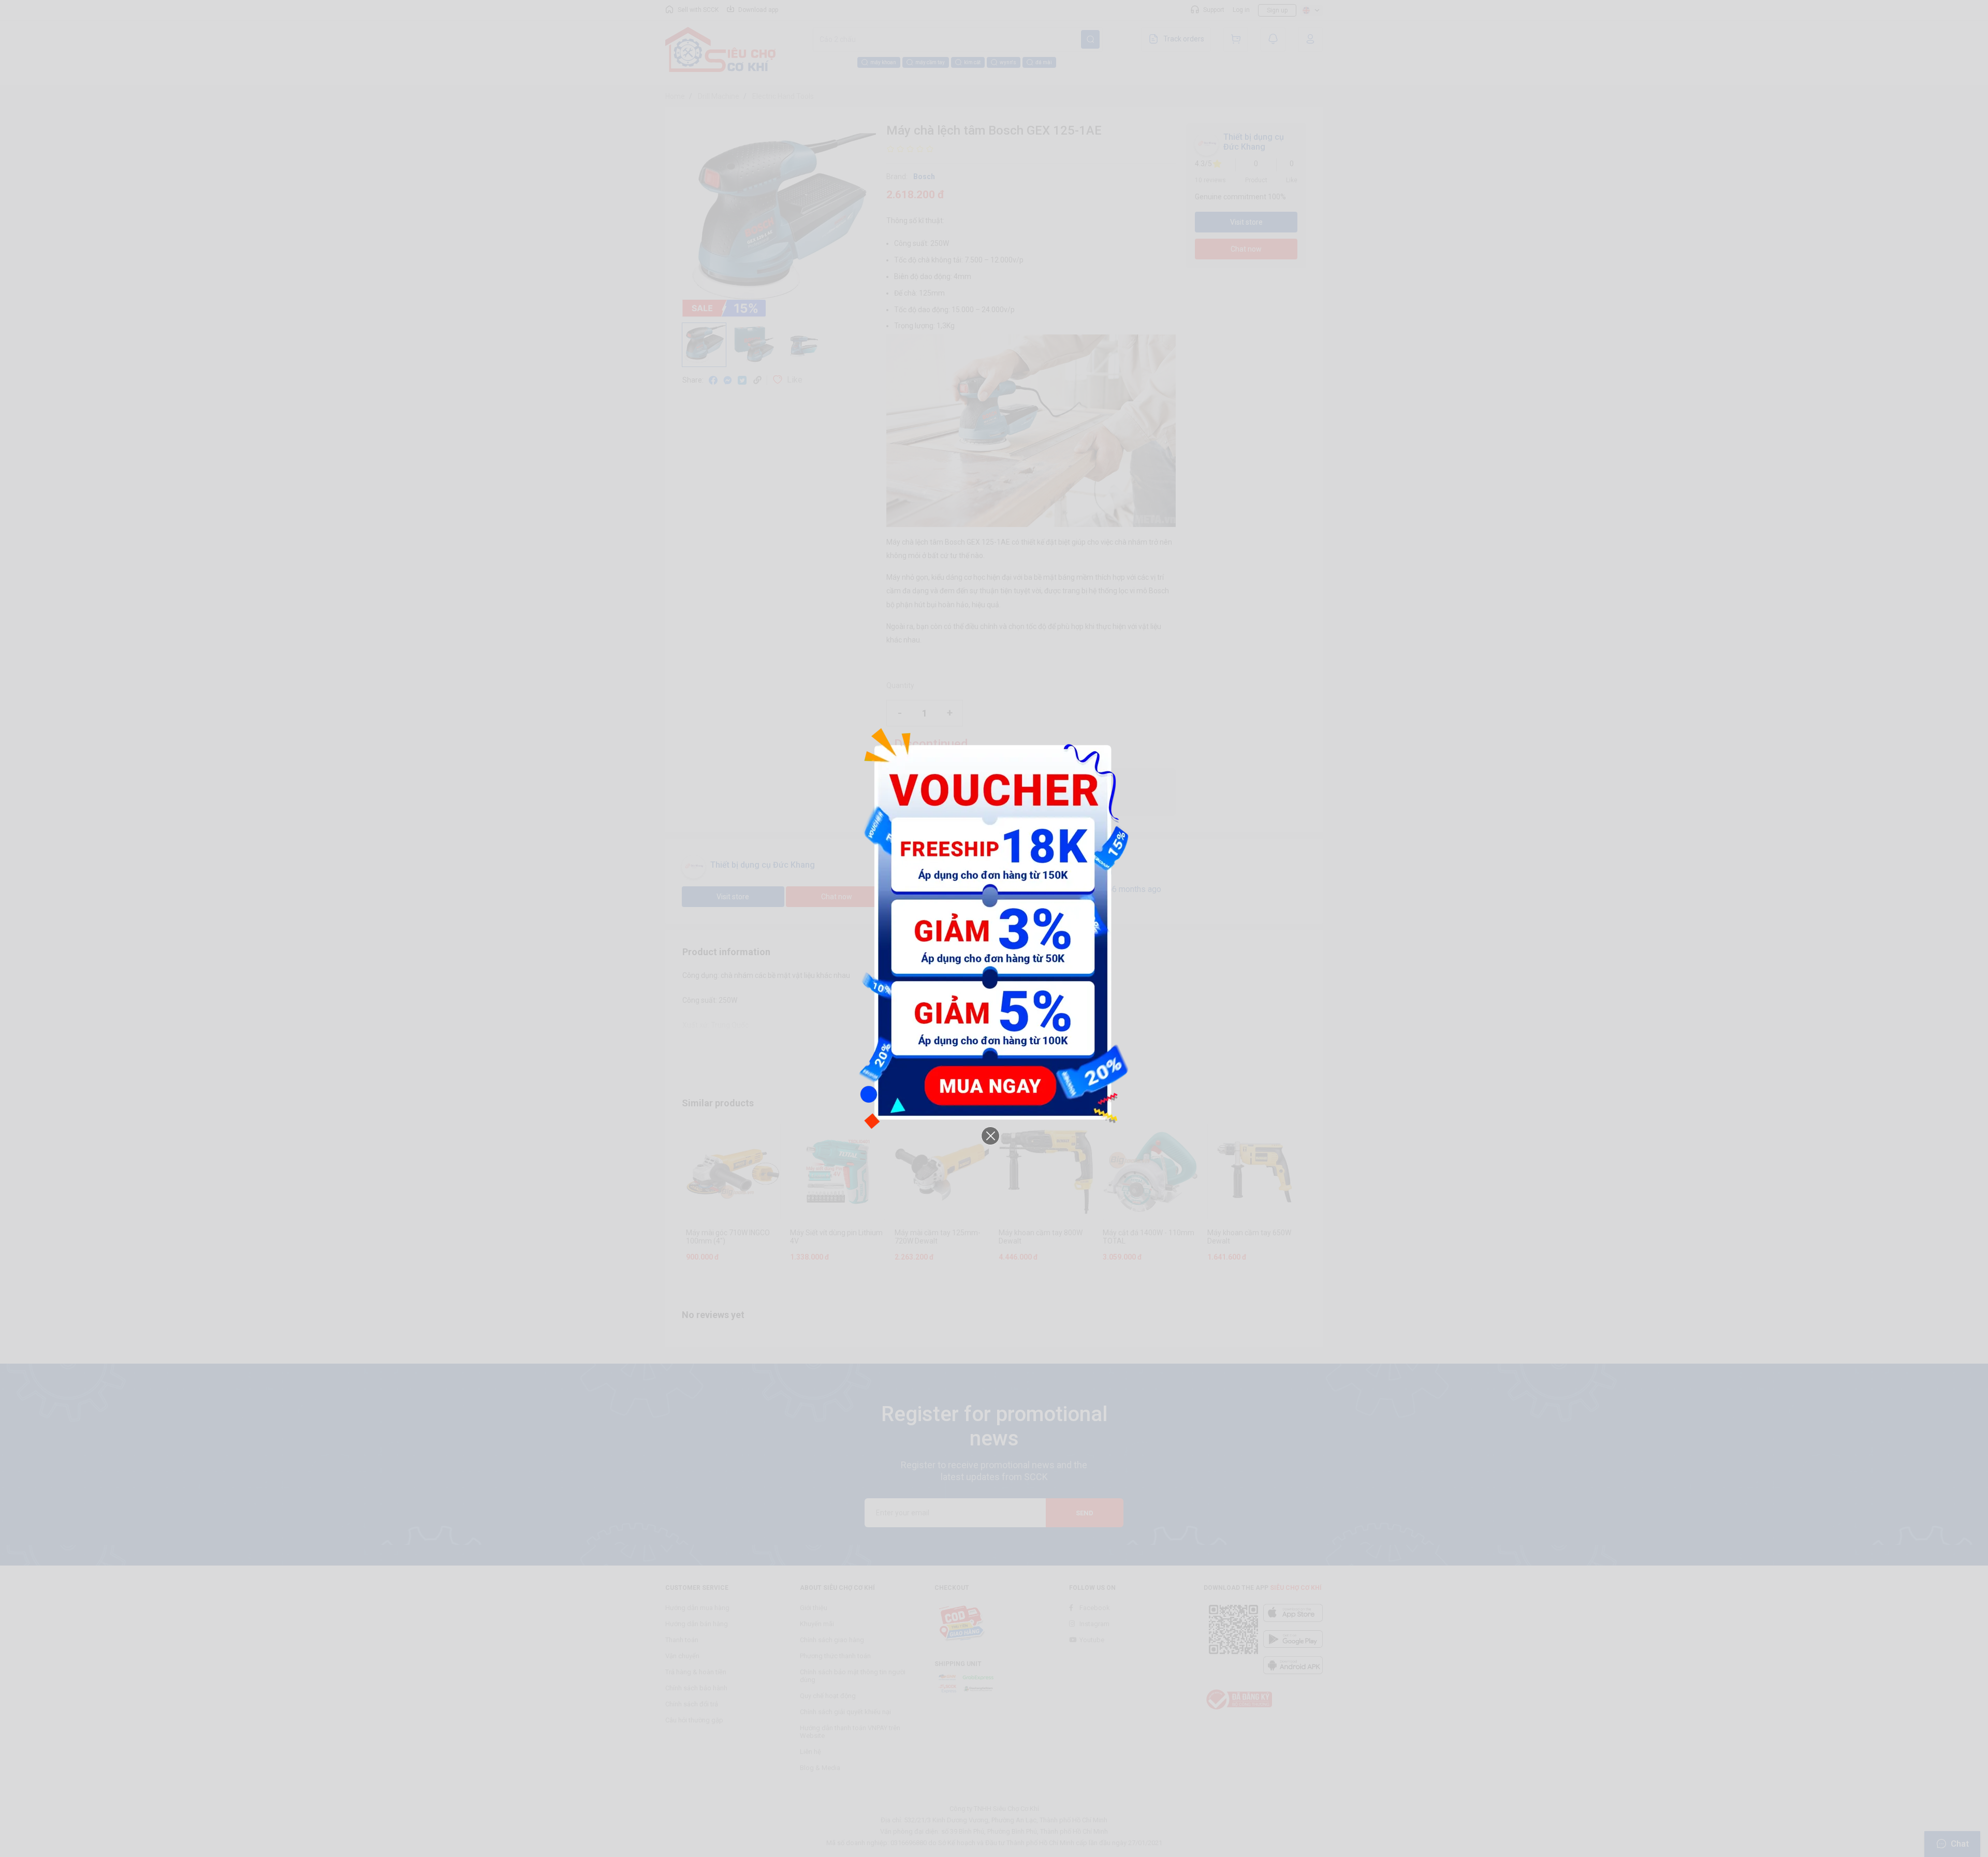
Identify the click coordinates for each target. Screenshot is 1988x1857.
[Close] (990, 1136)
